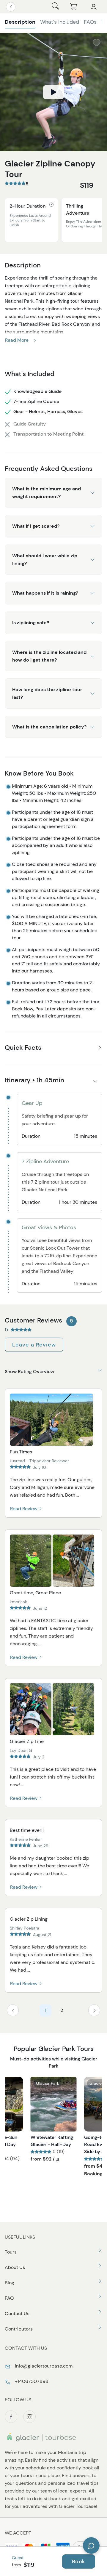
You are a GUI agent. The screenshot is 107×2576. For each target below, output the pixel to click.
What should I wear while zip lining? (45, 560)
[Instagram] (29, 2417)
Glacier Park (48, 2083)
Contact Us (17, 2313)
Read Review (24, 1509)
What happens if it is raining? (45, 593)
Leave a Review (34, 1345)
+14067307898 (31, 2381)
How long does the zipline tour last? (47, 693)
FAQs (90, 22)
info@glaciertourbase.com (43, 2366)
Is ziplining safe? (31, 623)
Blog (10, 2283)
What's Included (60, 22)
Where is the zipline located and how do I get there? (49, 656)
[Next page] (94, 2010)
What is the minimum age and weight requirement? (47, 493)
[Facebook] (11, 2417)
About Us (15, 2267)
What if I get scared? (36, 526)
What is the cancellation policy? (49, 727)
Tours (11, 2252)
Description (20, 22)
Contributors (19, 2329)
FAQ (9, 2298)
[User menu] (94, 7)
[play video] (53, 92)
